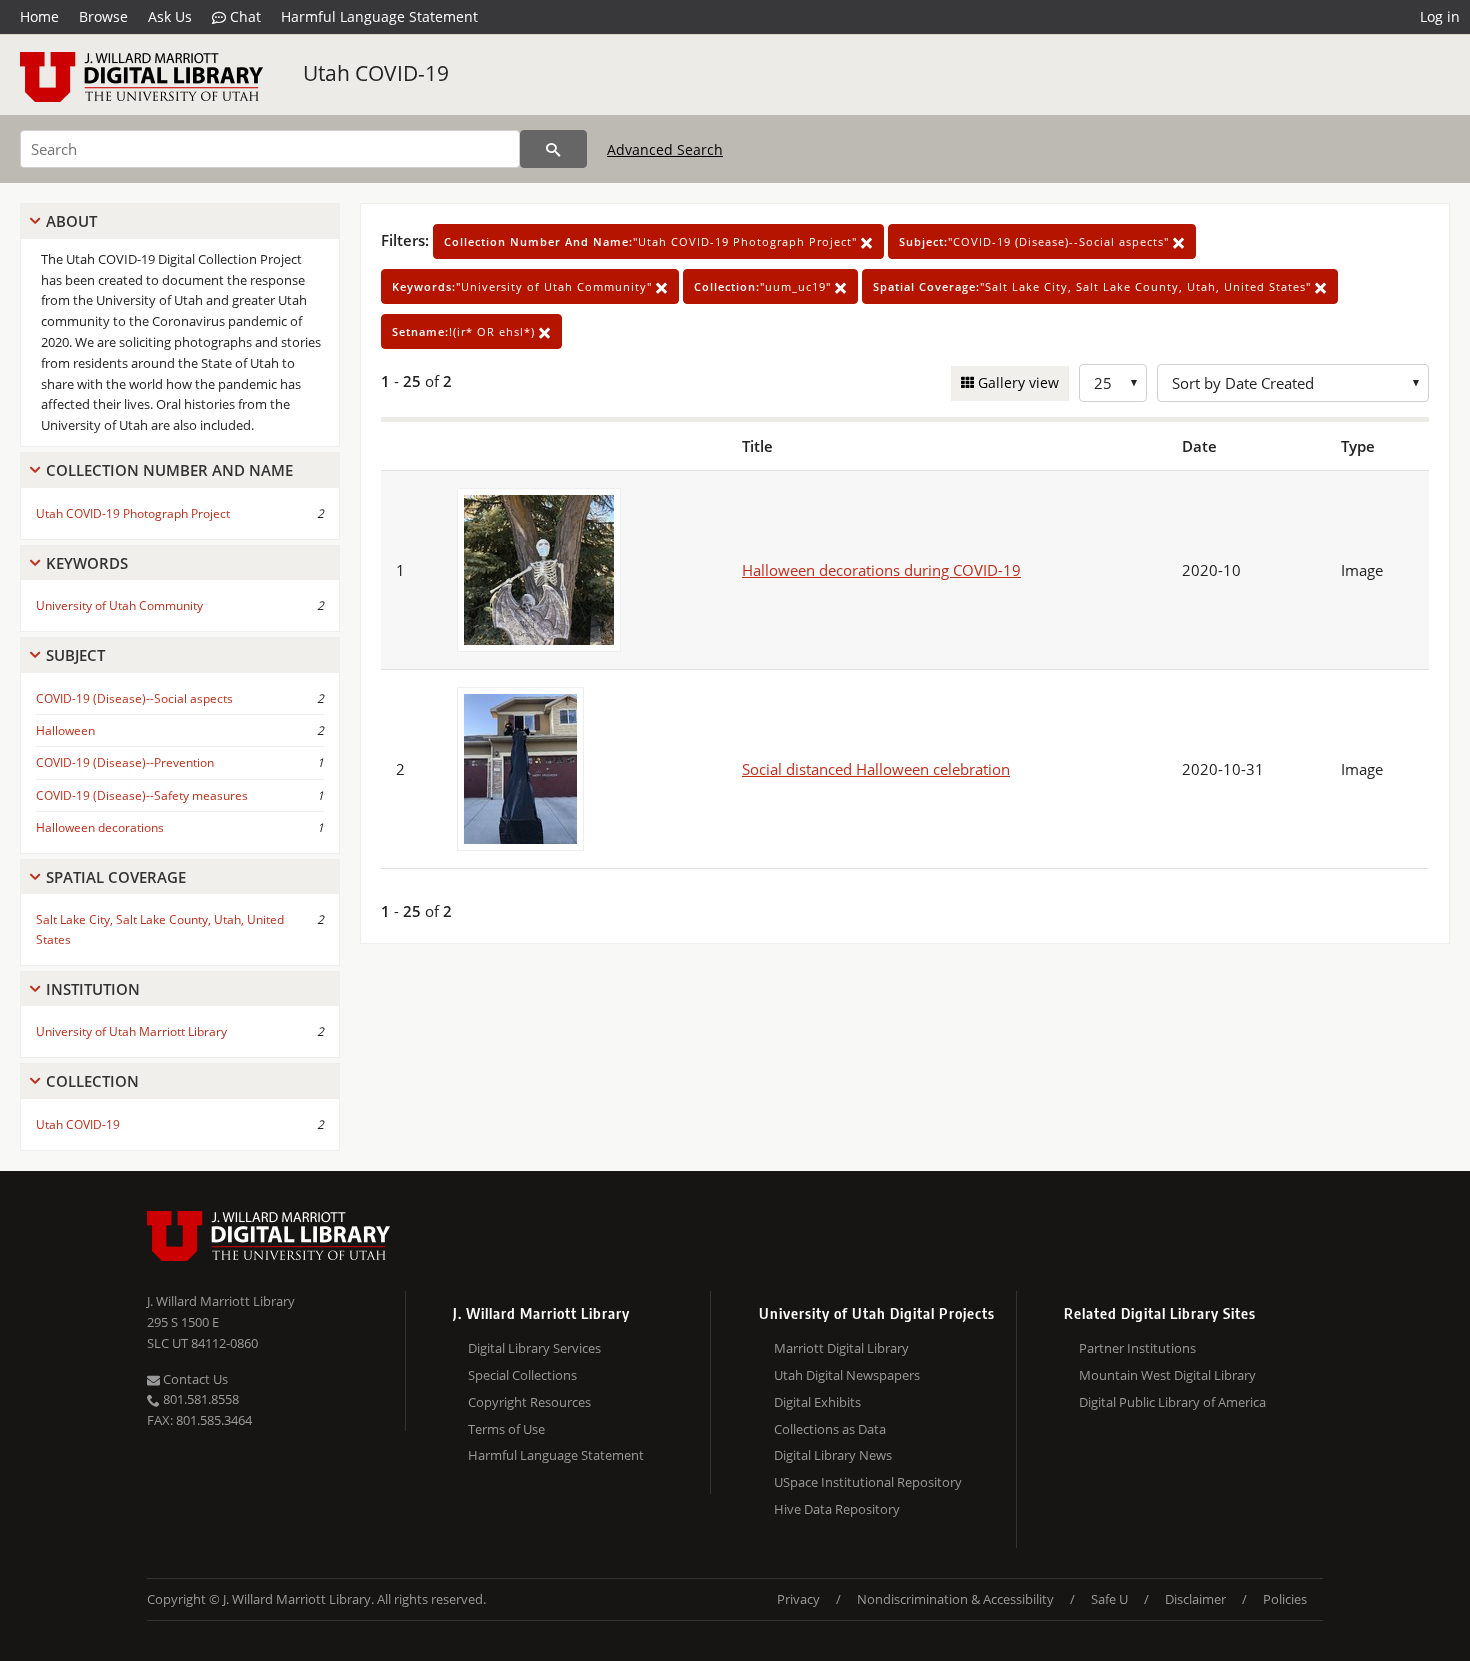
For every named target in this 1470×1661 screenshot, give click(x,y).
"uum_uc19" (764, 286)
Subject (75, 655)
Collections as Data (830, 1429)
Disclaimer (1195, 1599)
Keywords (87, 563)
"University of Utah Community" (524, 286)
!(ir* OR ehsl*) (465, 331)
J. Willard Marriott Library (221, 1301)
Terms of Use (506, 1429)
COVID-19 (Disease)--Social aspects (134, 698)
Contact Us (194, 1379)
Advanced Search (665, 149)
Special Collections (522, 1375)
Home (39, 16)
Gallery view (1016, 382)
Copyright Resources (529, 1402)
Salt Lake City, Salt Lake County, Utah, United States (160, 929)
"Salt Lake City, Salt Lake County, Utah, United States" (1094, 286)
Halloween (65, 730)
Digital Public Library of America (1172, 1402)
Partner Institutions (1137, 1348)
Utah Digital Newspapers (847, 1375)
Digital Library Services (534, 1348)
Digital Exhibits (817, 1402)
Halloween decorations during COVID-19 (881, 570)
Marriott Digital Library (841, 1348)
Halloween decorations (100, 827)
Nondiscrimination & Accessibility (955, 1599)
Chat (243, 16)
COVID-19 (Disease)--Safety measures (142, 795)
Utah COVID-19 (376, 73)
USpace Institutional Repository (868, 1482)
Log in (1440, 16)
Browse (103, 16)
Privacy (798, 1599)
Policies (1285, 1599)
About (71, 221)
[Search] (553, 149)
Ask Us (170, 16)
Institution (93, 989)
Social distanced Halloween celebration (876, 769)
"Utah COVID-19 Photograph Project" (652, 241)
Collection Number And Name (169, 470)
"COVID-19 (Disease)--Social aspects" (1036, 241)
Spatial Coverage (116, 877)
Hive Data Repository (837, 1509)
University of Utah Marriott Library (131, 1031)
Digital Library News (833, 1455)
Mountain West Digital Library (1167, 1375)
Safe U (1109, 1599)
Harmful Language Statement (379, 16)
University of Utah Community (119, 605)
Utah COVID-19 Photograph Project (133, 513)
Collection (92, 1081)
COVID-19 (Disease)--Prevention (125, 762)
